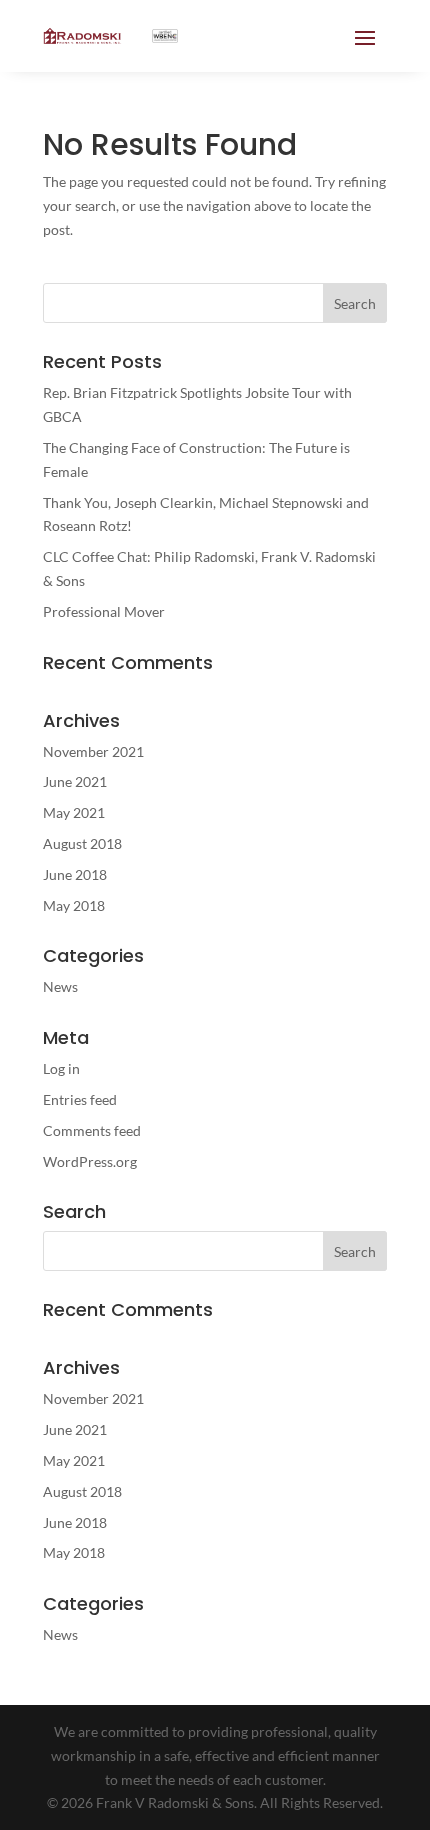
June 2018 (75, 874)
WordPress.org (90, 1161)
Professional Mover (104, 611)
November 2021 (93, 751)
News (60, 986)
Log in (61, 1068)
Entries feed (80, 1099)
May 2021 (74, 812)
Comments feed (92, 1130)
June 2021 (75, 781)
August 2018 (82, 843)
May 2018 (74, 905)
